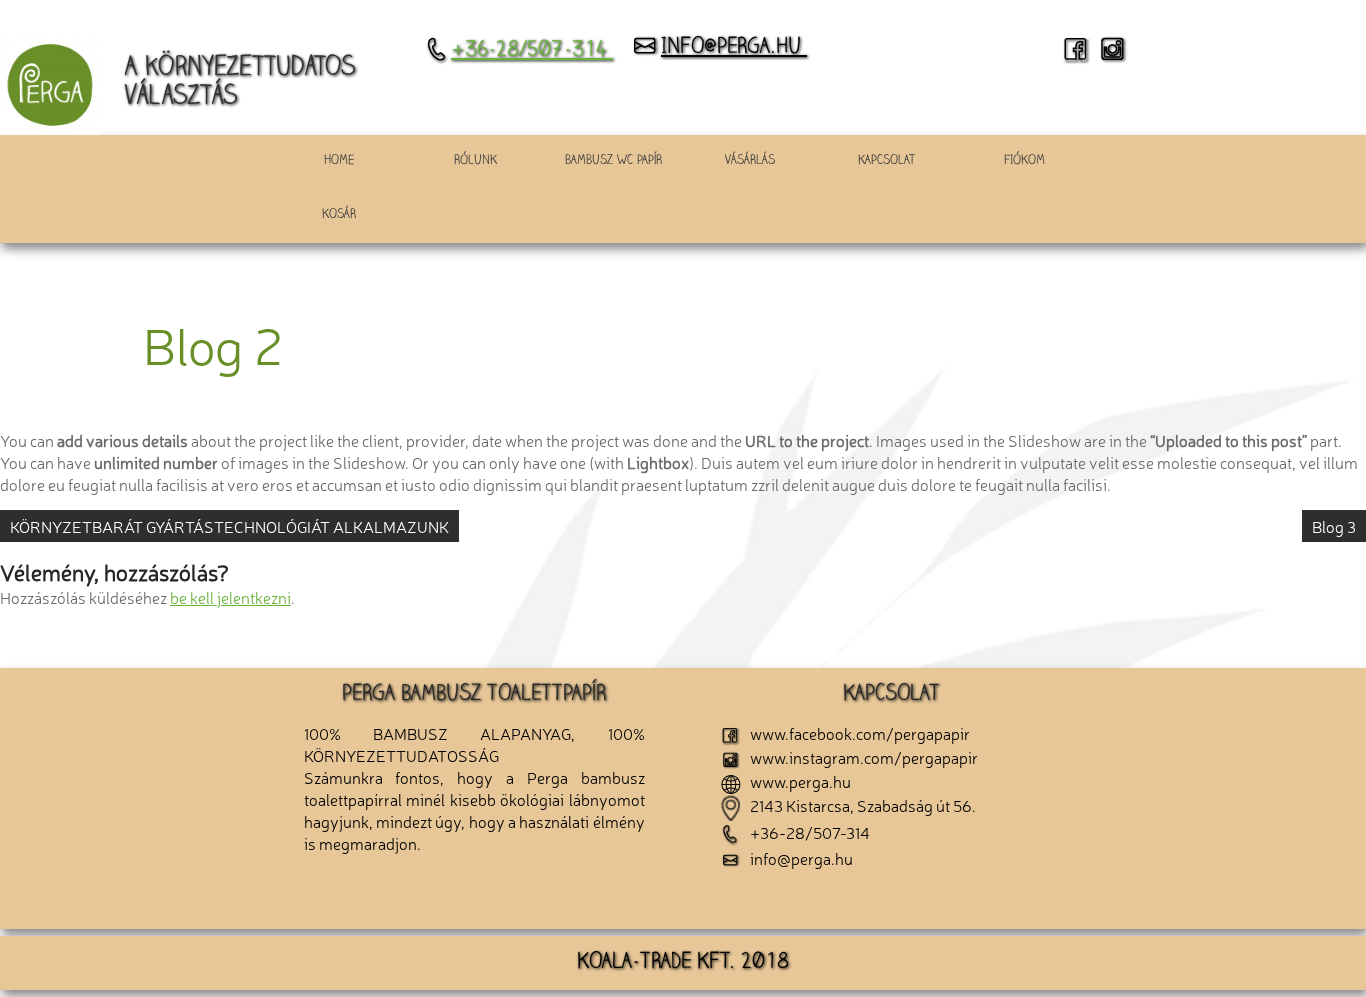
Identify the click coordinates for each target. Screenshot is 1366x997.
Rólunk (475, 161)
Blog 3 (1334, 526)
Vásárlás (750, 161)
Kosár (339, 215)
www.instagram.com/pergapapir (859, 757)
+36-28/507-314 (532, 51)
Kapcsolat (887, 161)
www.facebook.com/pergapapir (855, 733)
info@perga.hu (734, 48)
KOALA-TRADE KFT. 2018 (683, 963)
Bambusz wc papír (613, 161)
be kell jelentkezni (230, 597)
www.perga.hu (796, 781)
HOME (339, 161)
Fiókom (1024, 161)
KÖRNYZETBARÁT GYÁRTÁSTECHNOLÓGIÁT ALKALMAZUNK (229, 526)
